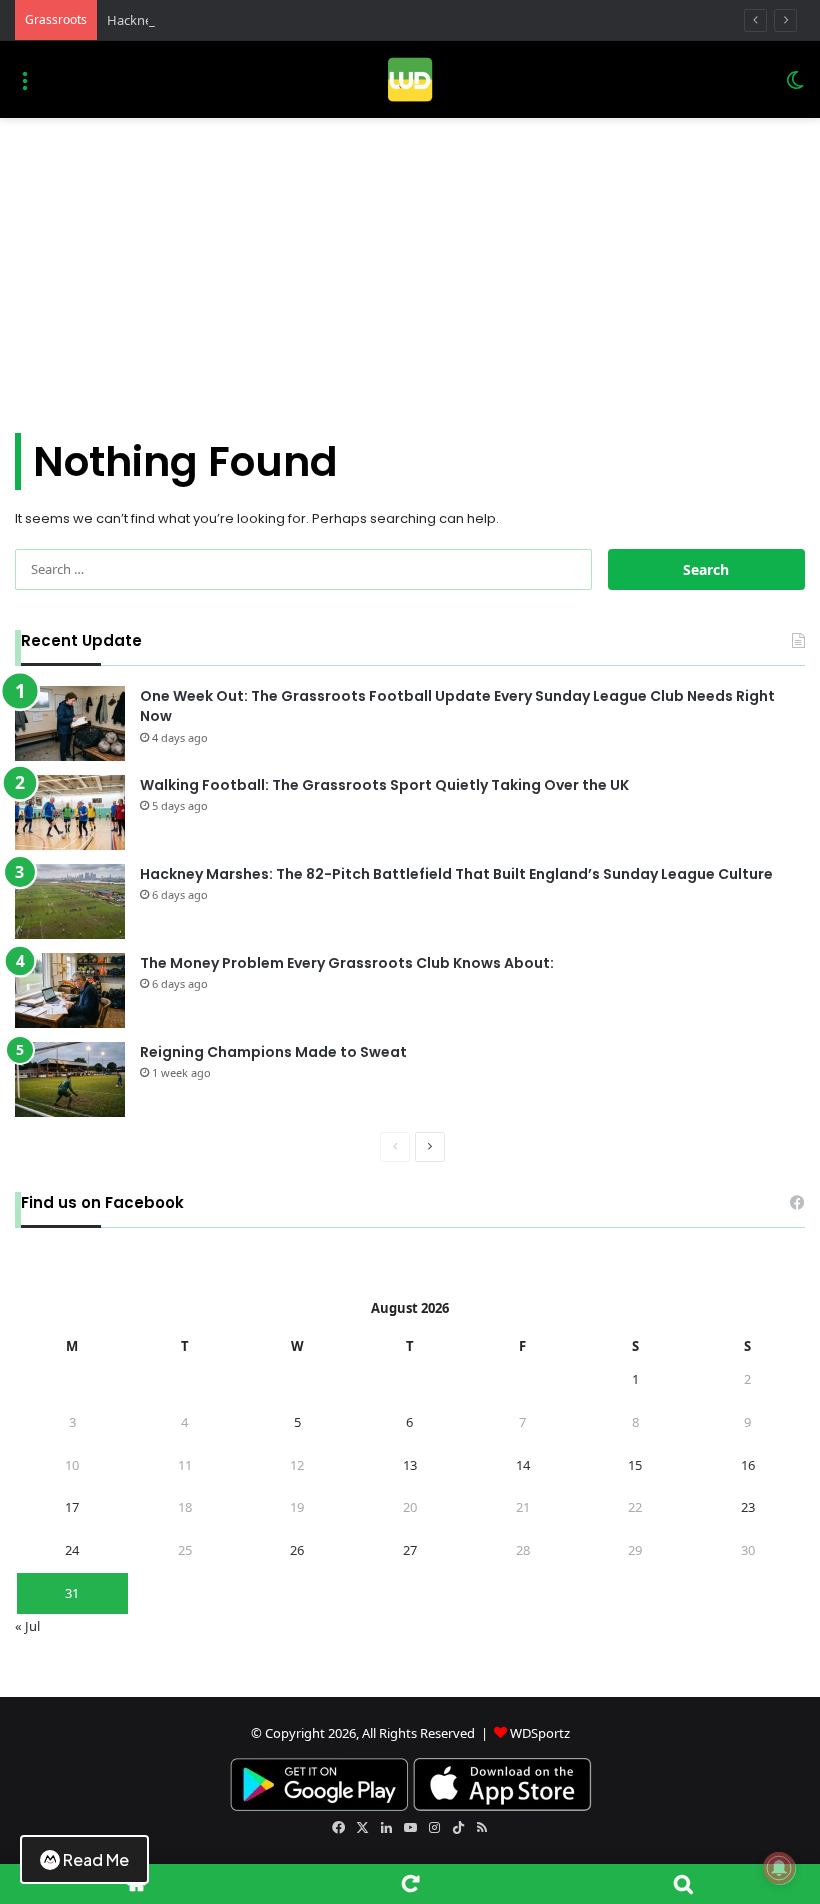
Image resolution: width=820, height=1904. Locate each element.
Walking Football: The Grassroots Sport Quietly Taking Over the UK (384, 785)
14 (523, 1465)
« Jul (27, 1626)
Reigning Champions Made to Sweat (273, 1052)
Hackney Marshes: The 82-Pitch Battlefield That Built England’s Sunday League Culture (456, 874)
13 (410, 1465)
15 (635, 1465)
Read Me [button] (96, 1859)
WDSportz (540, 1733)
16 (748, 1465)
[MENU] (25, 87)
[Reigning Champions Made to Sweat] (70, 1079)
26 (297, 1550)
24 (72, 1550)
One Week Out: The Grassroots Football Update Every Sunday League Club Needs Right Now (457, 706)
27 (410, 1550)
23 (748, 1507)
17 (72, 1507)
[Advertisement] (410, 268)
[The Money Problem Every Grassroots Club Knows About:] (70, 990)
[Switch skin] (795, 87)
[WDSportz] (409, 79)
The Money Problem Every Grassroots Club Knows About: (347, 963)
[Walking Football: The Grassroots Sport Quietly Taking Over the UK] (70, 812)
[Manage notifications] (779, 1868)
